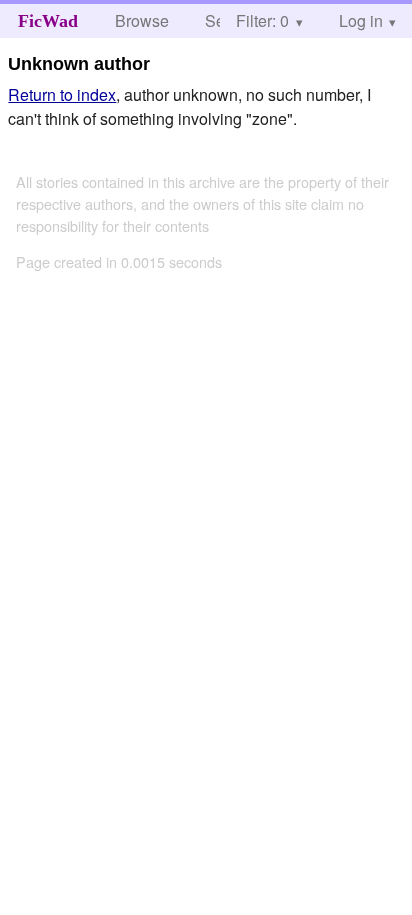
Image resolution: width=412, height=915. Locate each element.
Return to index (62, 94)
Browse (142, 20)
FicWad (48, 21)
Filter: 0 (262, 20)
